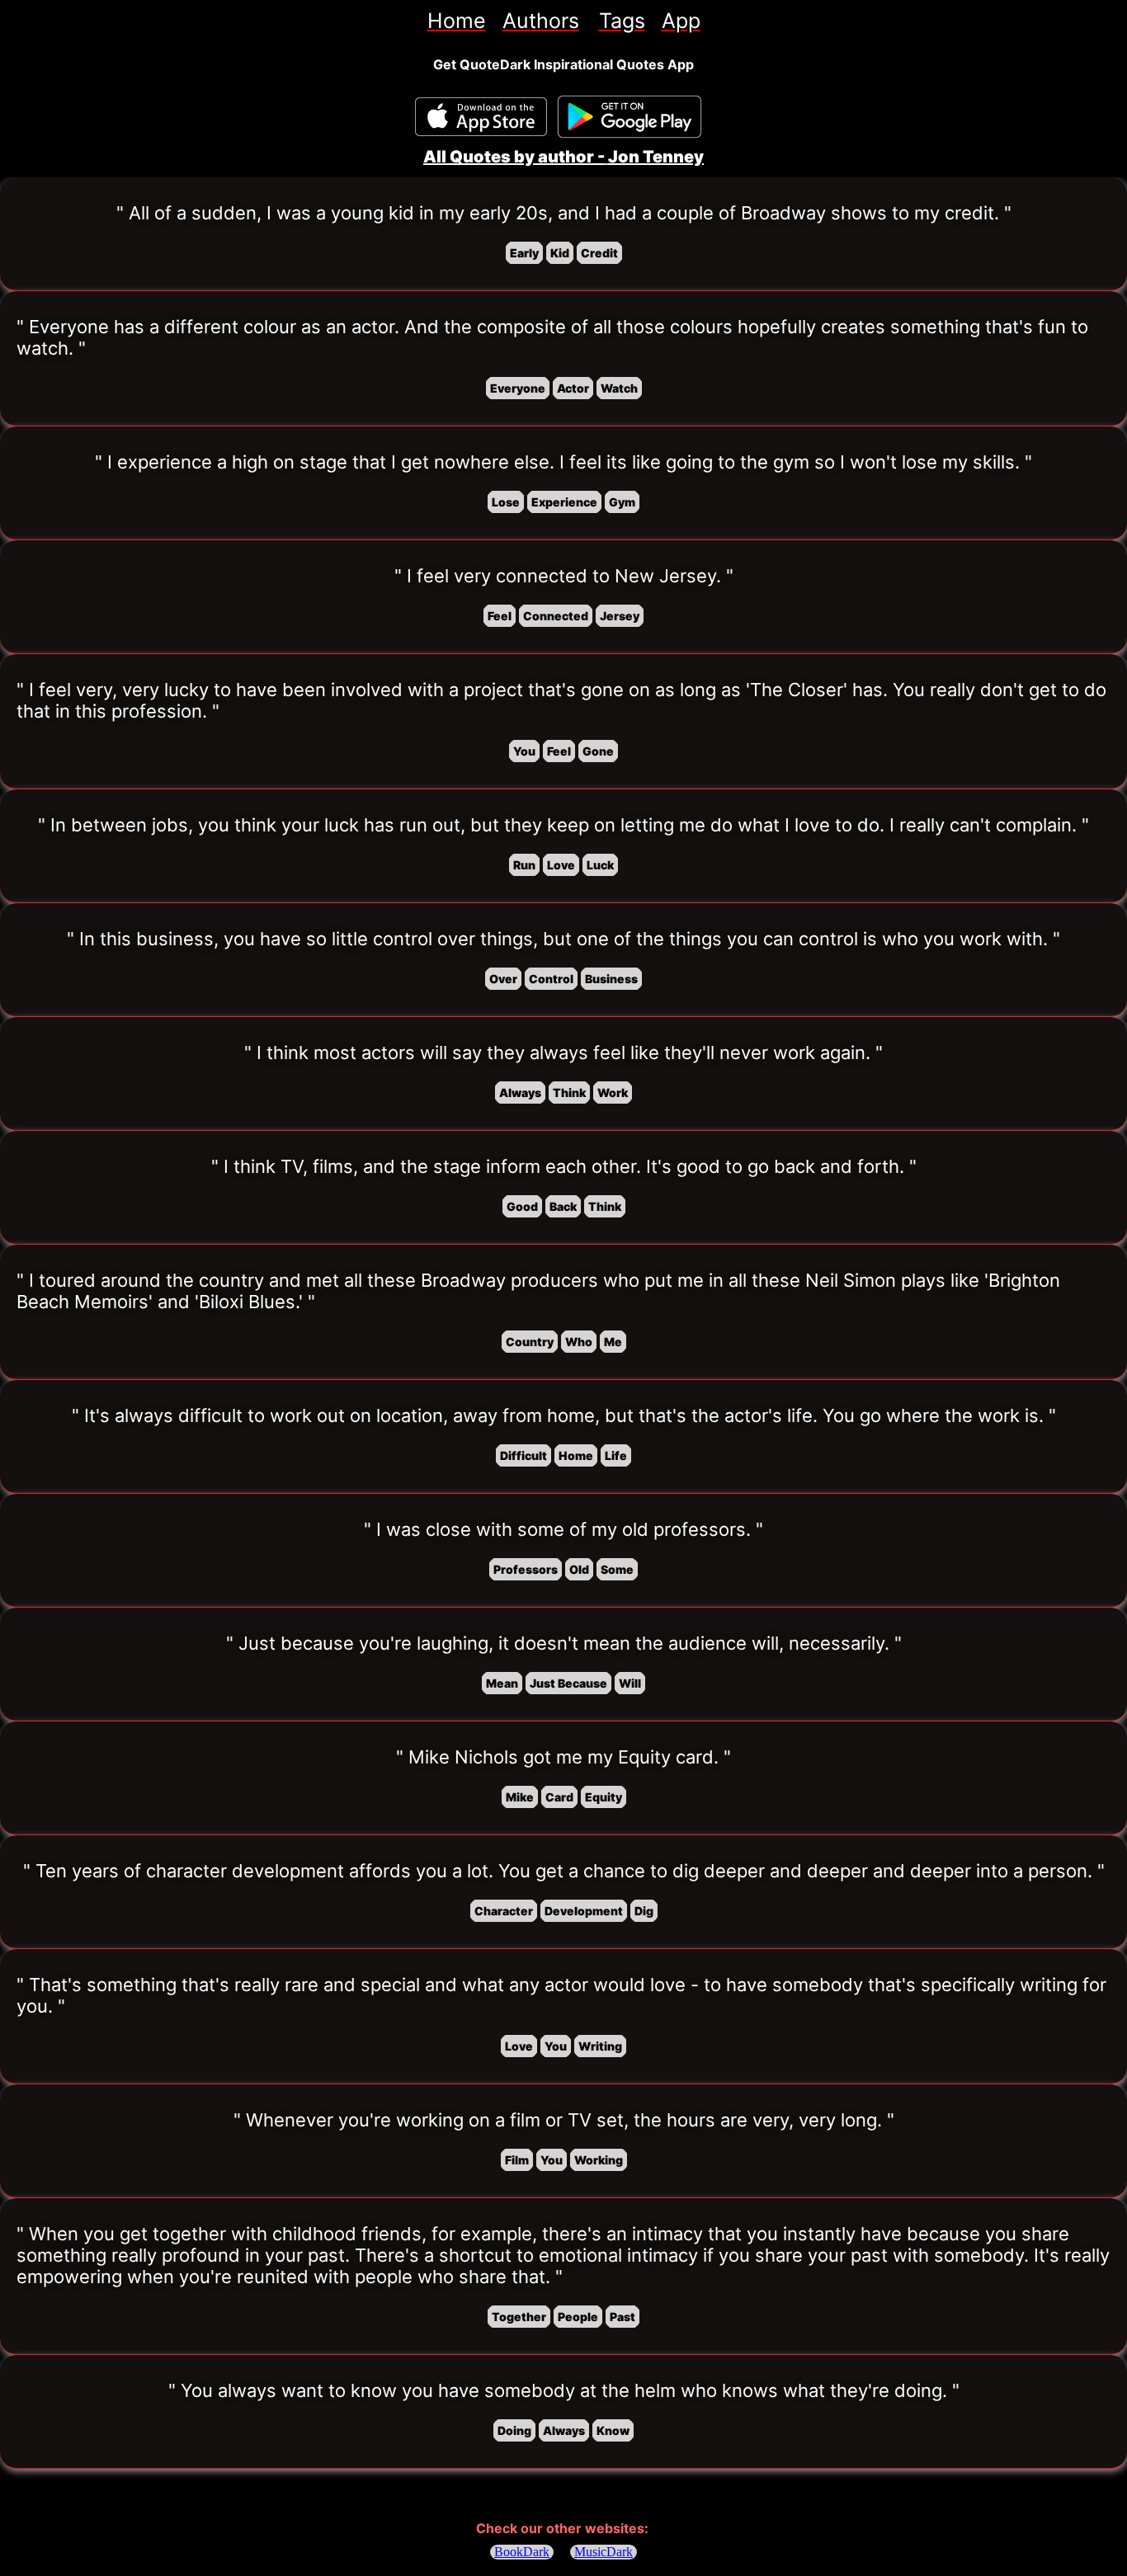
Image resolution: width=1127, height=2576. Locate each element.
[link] (457, 21)
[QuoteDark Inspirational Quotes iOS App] (481, 117)
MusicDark (604, 2552)
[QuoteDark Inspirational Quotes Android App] (630, 117)
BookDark (522, 2552)
